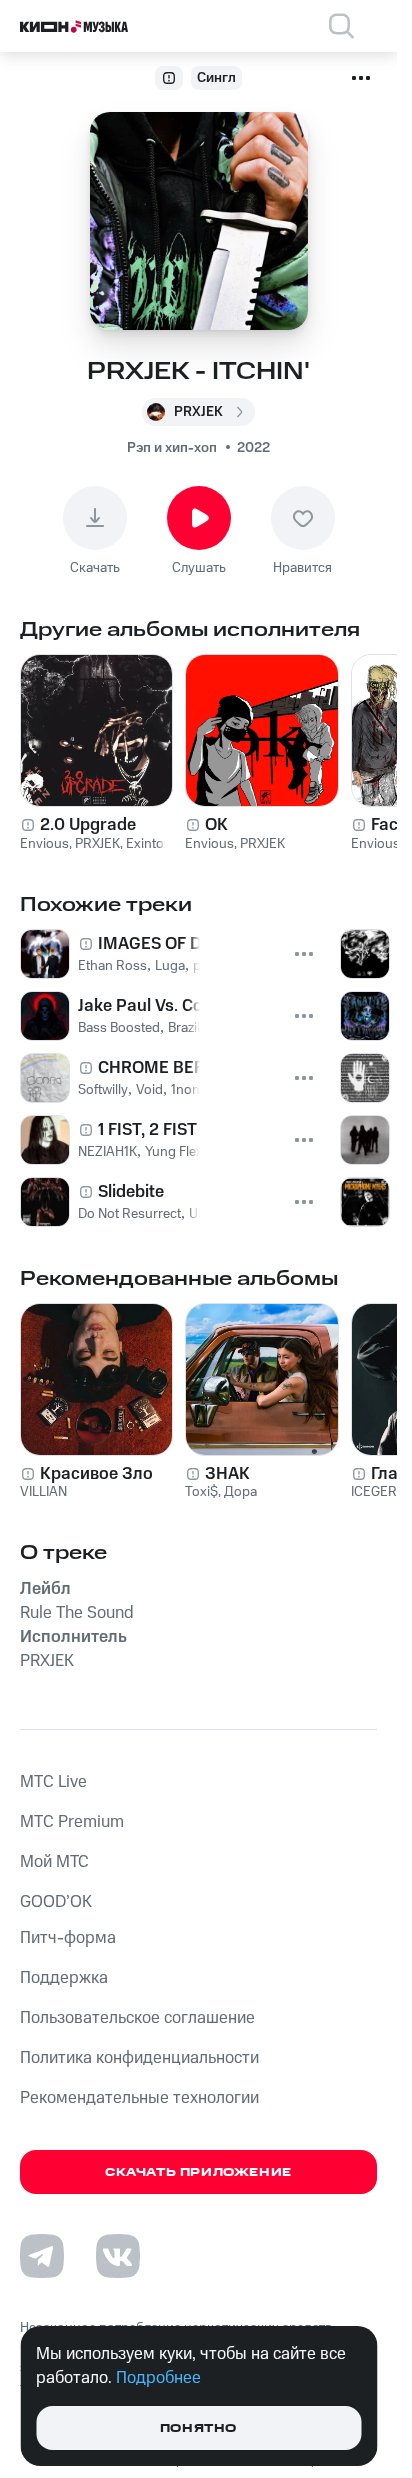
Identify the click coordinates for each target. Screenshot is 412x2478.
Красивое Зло (96, 1474)
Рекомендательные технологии (139, 2098)
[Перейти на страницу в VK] (118, 2256)
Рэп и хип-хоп (172, 448)
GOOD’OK (56, 1902)
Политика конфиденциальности (139, 2058)
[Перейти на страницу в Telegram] (42, 2256)
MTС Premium (72, 1822)
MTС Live (53, 1782)
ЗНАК (227, 1474)
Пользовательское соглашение (137, 2018)
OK (216, 825)
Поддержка (64, 1978)
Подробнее (158, 2378)
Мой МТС (54, 1862)
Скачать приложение (198, 2172)
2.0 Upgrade (88, 825)
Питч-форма (68, 1938)
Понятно (198, 2428)
